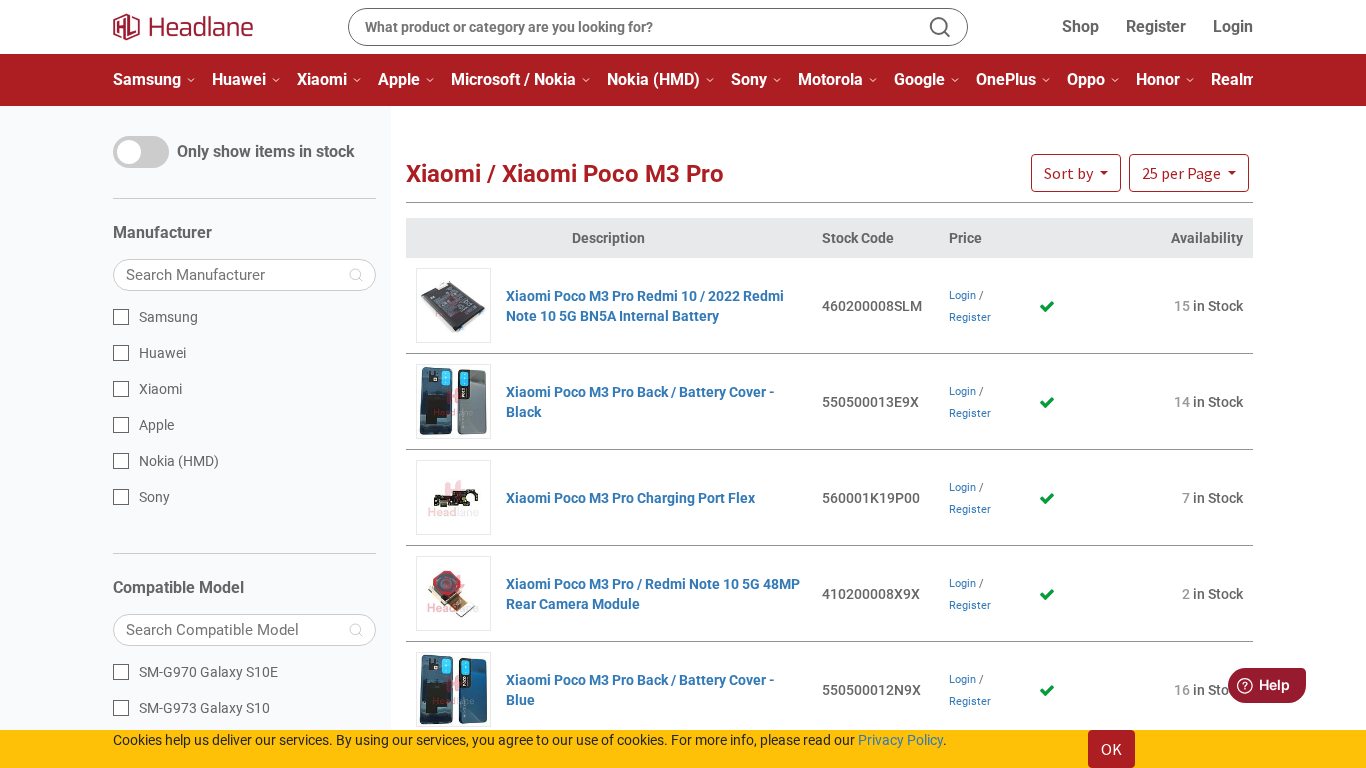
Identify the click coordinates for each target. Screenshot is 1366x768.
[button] (1189, 173)
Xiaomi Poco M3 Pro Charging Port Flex (630, 498)
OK (1111, 749)
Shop (1080, 26)
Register (1156, 26)
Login (1233, 26)
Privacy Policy (900, 740)
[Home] (195, 27)
